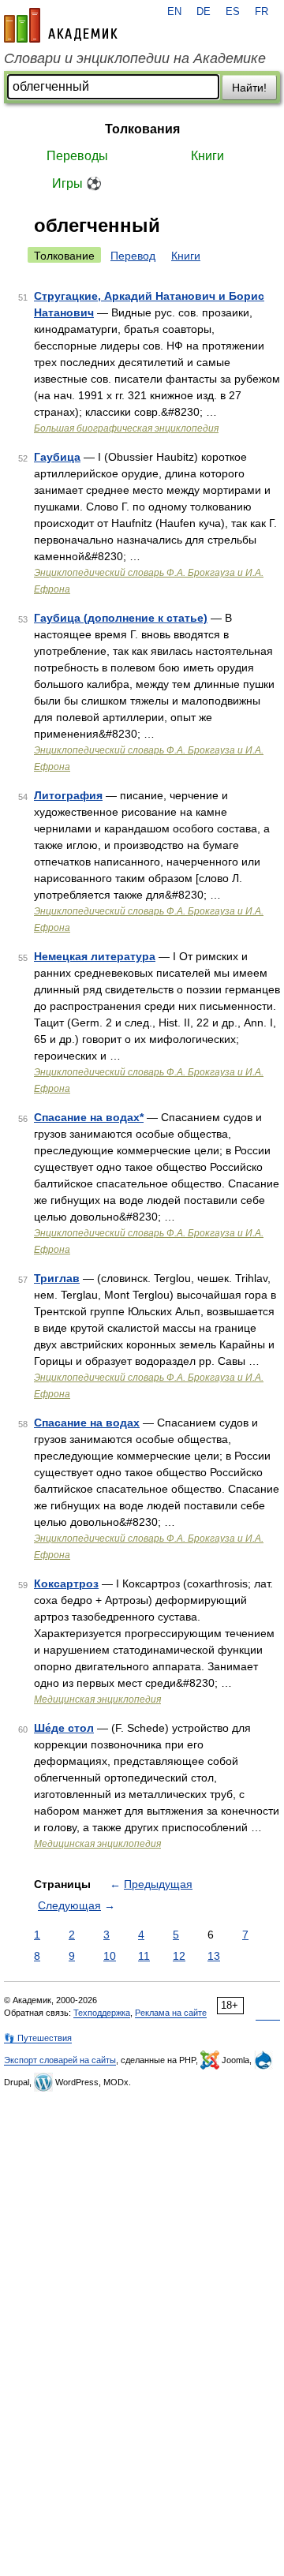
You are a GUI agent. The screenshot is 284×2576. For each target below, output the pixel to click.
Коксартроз (66, 1583)
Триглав (57, 1278)
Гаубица (57, 457)
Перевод (133, 256)
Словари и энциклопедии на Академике (135, 58)
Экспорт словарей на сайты (60, 2060)
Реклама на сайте (171, 2013)
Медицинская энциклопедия (97, 1699)
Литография (68, 795)
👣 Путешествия (38, 2038)
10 (110, 1956)
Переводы (77, 156)
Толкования (142, 129)
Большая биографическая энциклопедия (126, 428)
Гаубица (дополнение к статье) (121, 618)
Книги (207, 156)
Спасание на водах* (89, 1117)
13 (214, 1956)
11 (144, 1956)
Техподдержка (102, 2013)
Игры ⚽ (77, 183)
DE (204, 12)
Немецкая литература (95, 956)
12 (179, 1956)
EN (174, 12)
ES (233, 12)
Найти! (249, 88)
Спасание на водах (87, 1423)
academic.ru (61, 25)
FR (262, 12)
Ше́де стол (64, 1728)
